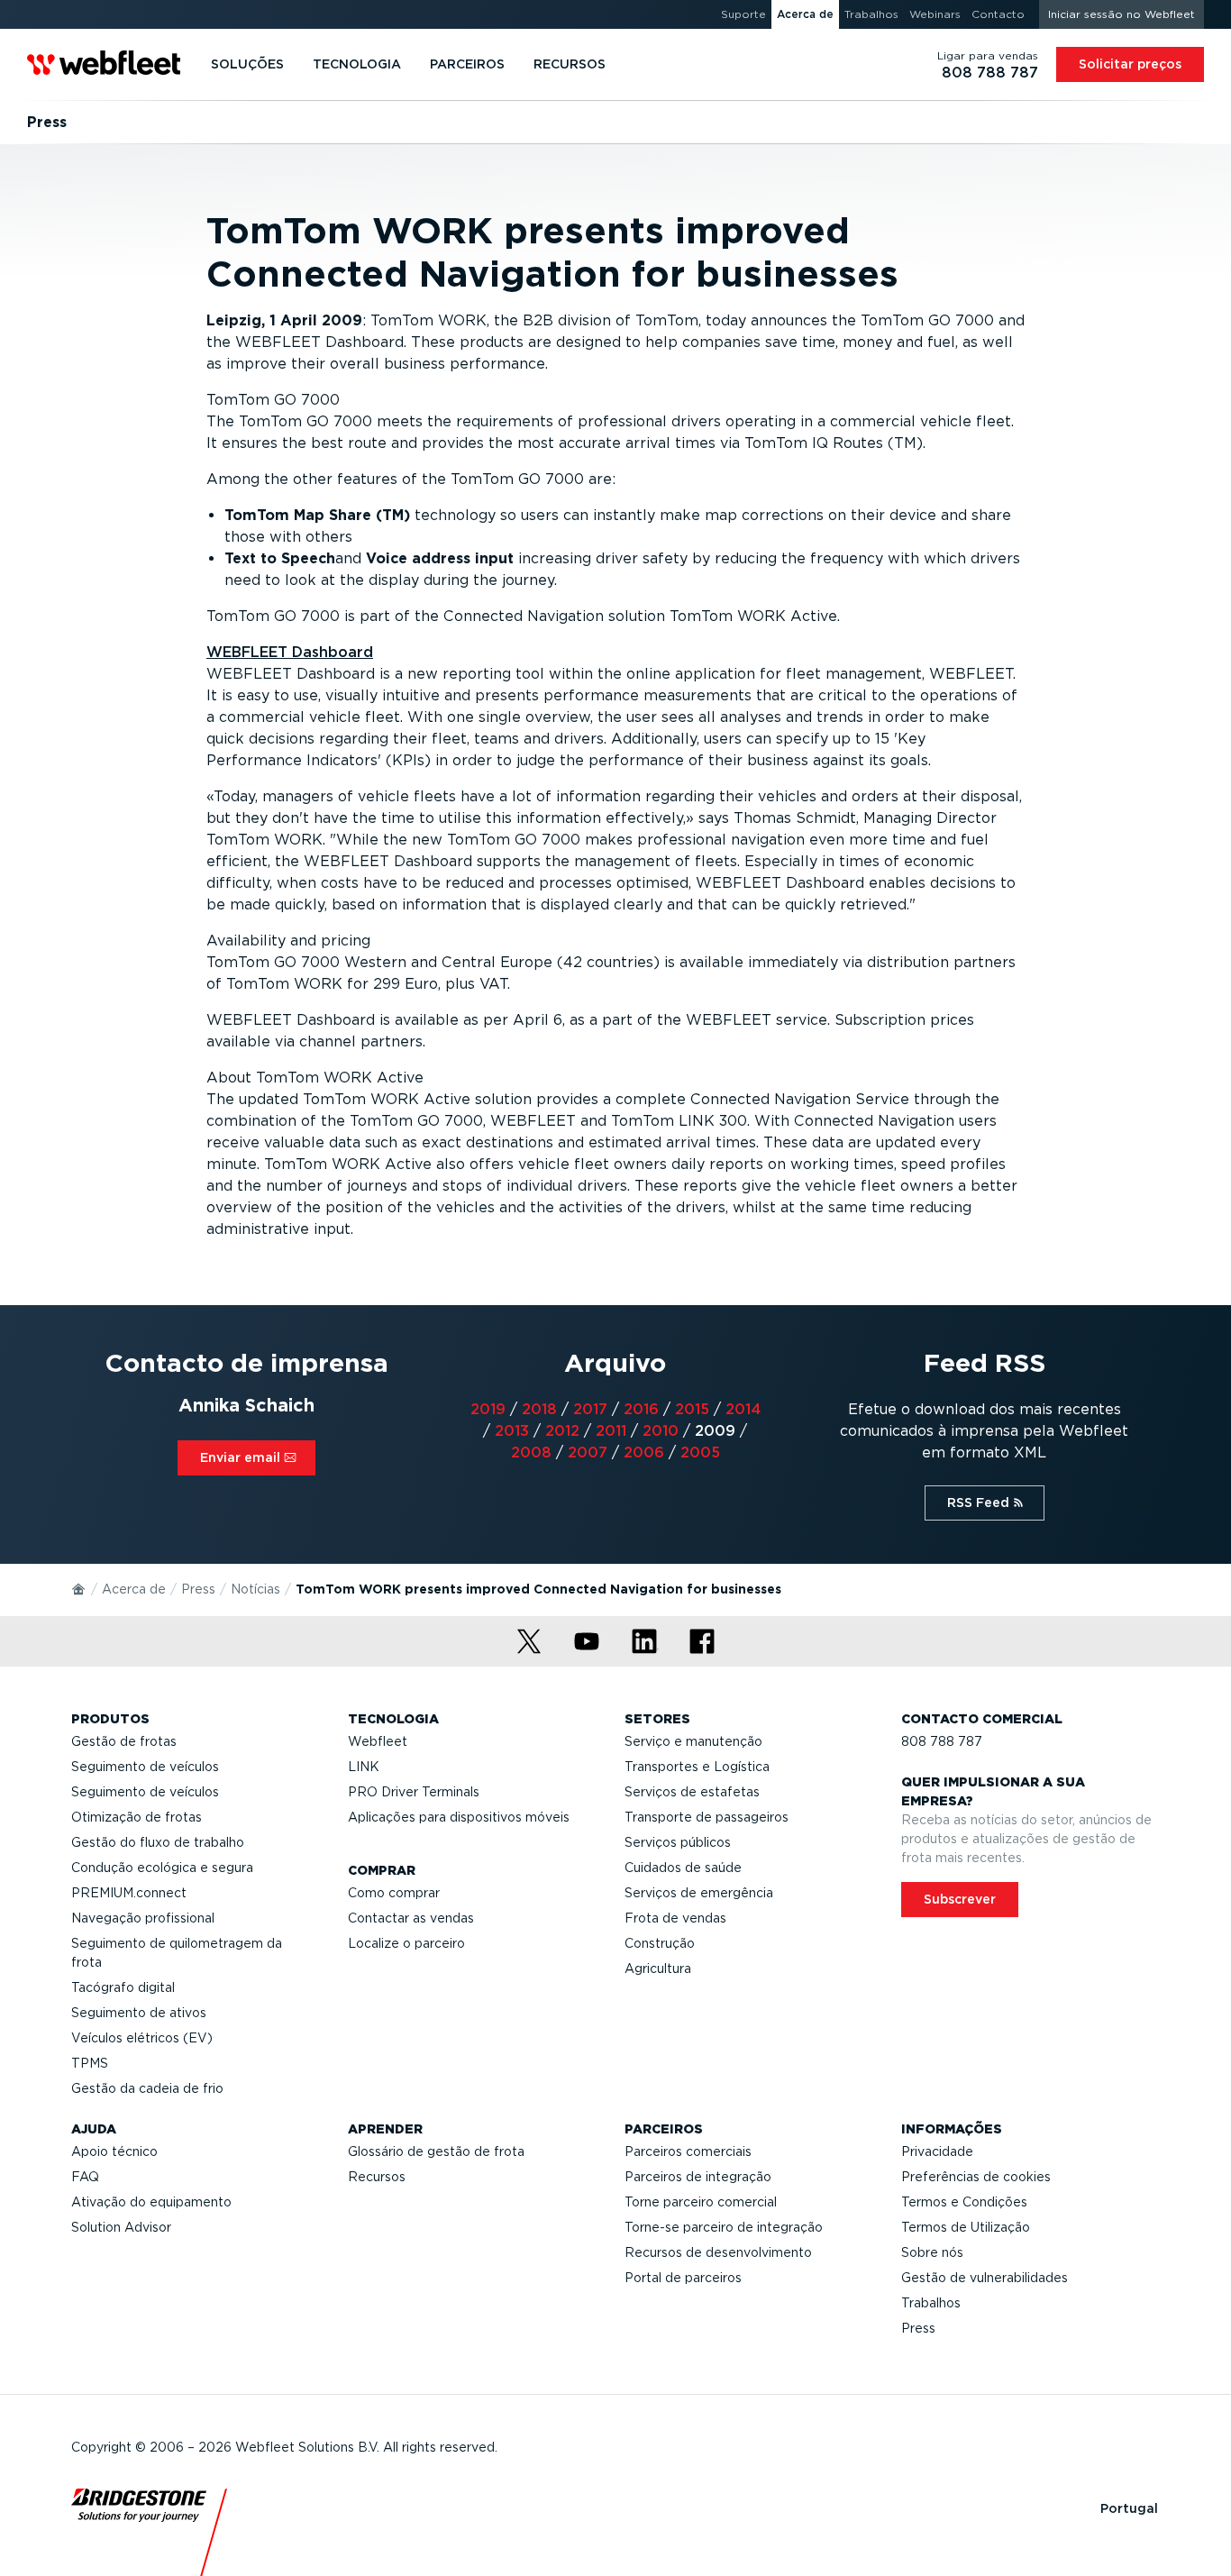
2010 (661, 1431)
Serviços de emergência (699, 1893)
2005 (700, 1452)
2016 (641, 1409)
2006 (644, 1452)
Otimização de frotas (137, 1817)
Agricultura (658, 1969)
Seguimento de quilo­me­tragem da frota (177, 1953)
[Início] (79, 1588)
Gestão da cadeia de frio (147, 2088)
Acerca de (134, 1589)
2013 (512, 1431)
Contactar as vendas (411, 1918)
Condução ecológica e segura (162, 1868)
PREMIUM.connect (129, 1893)
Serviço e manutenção (693, 1741)
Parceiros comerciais (688, 2151)
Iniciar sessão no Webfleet (1122, 14)
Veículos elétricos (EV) (142, 2038)
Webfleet (378, 1741)
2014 (743, 1409)
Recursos (377, 2177)
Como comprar (394, 1893)
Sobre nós (932, 2252)
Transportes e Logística (697, 1767)
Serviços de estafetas (692, 1792)
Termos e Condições (964, 2202)
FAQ (85, 2177)
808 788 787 (942, 1741)
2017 (590, 1409)
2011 (611, 1431)
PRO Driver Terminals (414, 1792)
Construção (660, 1943)
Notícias (255, 1589)
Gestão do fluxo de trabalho (158, 1842)
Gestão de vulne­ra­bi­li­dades (985, 2278)
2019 (488, 1409)
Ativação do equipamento (151, 2202)
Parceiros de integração (698, 2177)
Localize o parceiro (406, 1943)
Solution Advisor (121, 2227)
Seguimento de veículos (145, 1767)
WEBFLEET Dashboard (290, 652)
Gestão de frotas (124, 1741)
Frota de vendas (675, 1918)
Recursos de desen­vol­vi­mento (718, 2252)
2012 (562, 1431)
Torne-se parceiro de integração (724, 2227)
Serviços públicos (678, 1842)
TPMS (90, 2063)
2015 (692, 1409)
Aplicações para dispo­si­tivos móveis (459, 1817)
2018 (539, 1409)
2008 (531, 1452)
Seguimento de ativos (139, 2013)
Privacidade (937, 2151)
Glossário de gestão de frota (436, 2151)
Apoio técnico (114, 2151)
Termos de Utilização (966, 2227)
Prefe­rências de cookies (976, 2177)
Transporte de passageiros (707, 1817)
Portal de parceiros (683, 2278)
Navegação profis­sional (143, 1918)
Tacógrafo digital (123, 1987)
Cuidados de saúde (683, 1868)
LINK (364, 1767)
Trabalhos (931, 2303)
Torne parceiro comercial (701, 2202)
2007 (588, 1452)
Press (198, 1589)
